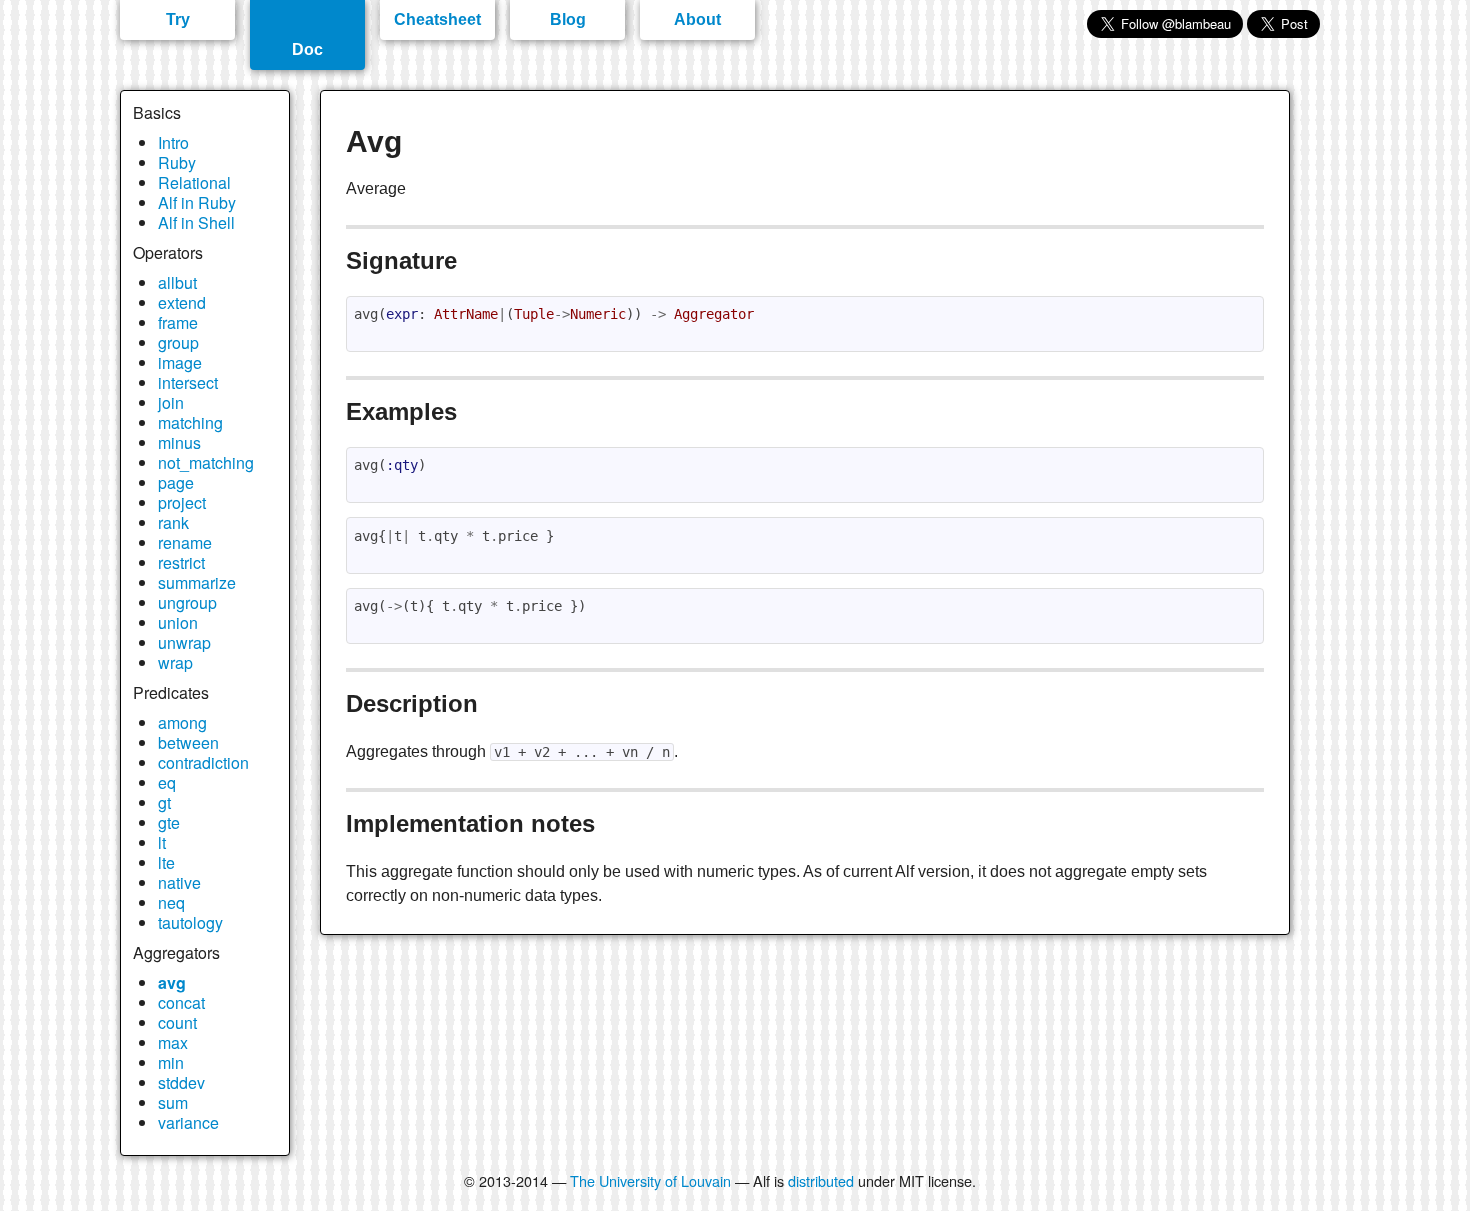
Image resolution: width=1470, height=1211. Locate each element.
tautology (190, 922)
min (171, 1062)
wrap (175, 662)
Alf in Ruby (197, 202)
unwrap (184, 642)
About (697, 19)
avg (172, 982)
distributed (821, 1180)
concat (181, 1002)
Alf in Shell (196, 222)
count (177, 1022)
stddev (181, 1082)
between (188, 742)
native (179, 882)
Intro (173, 142)
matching (190, 422)
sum (173, 1102)
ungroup (187, 602)
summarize (197, 582)
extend (182, 302)
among (182, 722)
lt (162, 842)
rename (185, 542)
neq (171, 902)
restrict (181, 562)
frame (178, 322)
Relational (194, 182)
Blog (568, 19)
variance (188, 1122)
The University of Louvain (650, 1180)
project (182, 502)
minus (179, 442)
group (178, 342)
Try (178, 19)
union (178, 622)
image (180, 362)
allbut (177, 282)
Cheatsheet (437, 19)
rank (173, 522)
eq (167, 782)
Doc (307, 49)
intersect (188, 382)
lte (166, 862)
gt (164, 802)
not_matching (206, 462)
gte (169, 822)
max (173, 1042)
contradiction (203, 762)
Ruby (177, 162)
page (176, 482)
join (171, 402)
